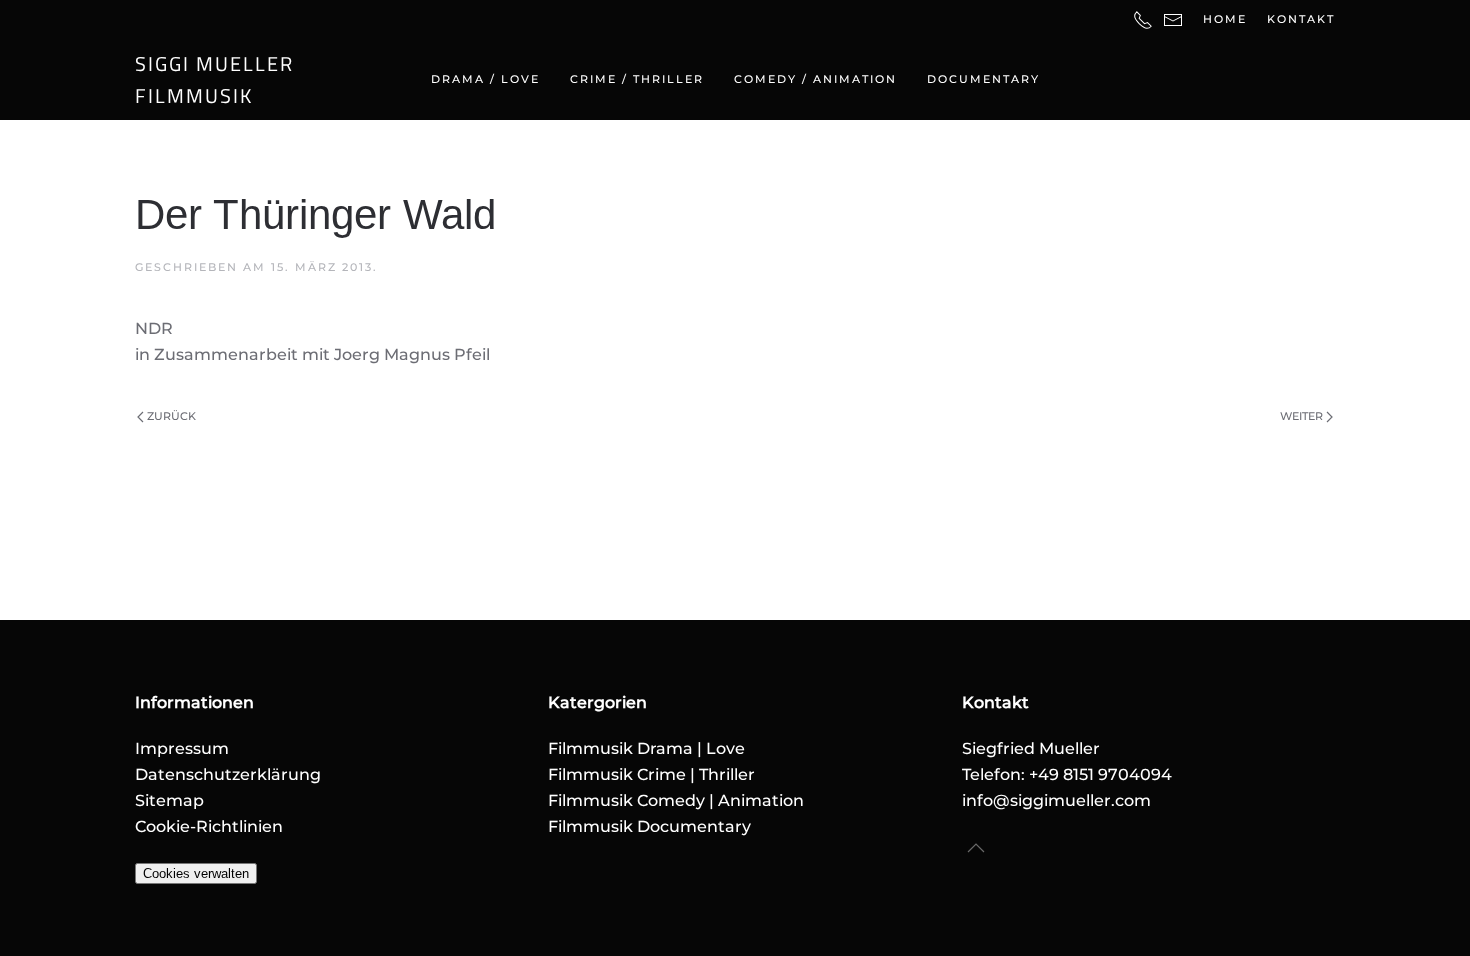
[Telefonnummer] (1143, 19)
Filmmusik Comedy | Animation (676, 800)
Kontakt (1301, 19)
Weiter (1301, 416)
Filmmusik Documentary (649, 826)
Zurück (171, 416)
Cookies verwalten (196, 873)
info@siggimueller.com (1056, 800)
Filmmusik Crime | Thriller (651, 774)
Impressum (182, 748)
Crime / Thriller (637, 79)
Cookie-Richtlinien (209, 826)
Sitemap (169, 800)
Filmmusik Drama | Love (646, 748)
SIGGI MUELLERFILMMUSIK (214, 80)
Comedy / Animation (815, 79)
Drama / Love (485, 79)
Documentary (983, 79)
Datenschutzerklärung (228, 774)
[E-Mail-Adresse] (1173, 19)
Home (1225, 19)
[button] (976, 848)
